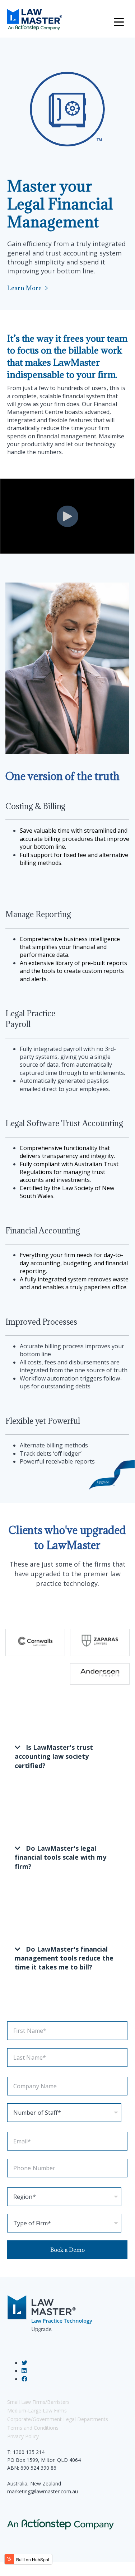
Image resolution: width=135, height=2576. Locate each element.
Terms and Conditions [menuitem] (33, 2428)
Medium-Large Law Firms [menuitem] (37, 2411)
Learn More (24, 288)
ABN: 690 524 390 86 (32, 2468)
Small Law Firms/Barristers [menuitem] (38, 2402)
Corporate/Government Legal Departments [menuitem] (58, 2419)
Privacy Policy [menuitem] (23, 2436)
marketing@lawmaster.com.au (43, 2491)
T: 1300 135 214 (26, 2452)
